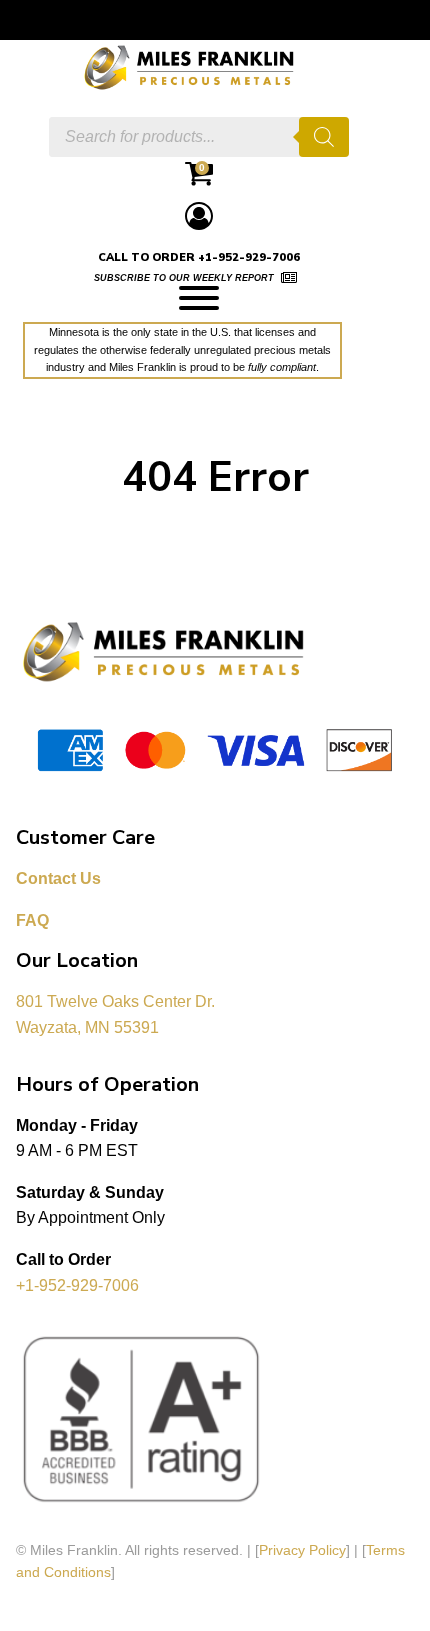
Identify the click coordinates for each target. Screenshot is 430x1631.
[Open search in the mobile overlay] (199, 137)
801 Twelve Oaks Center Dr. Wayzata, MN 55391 (117, 1014)
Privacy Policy (302, 1550)
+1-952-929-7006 (77, 1285)
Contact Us (58, 878)
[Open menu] (199, 298)
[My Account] (199, 215)
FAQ (32, 920)
